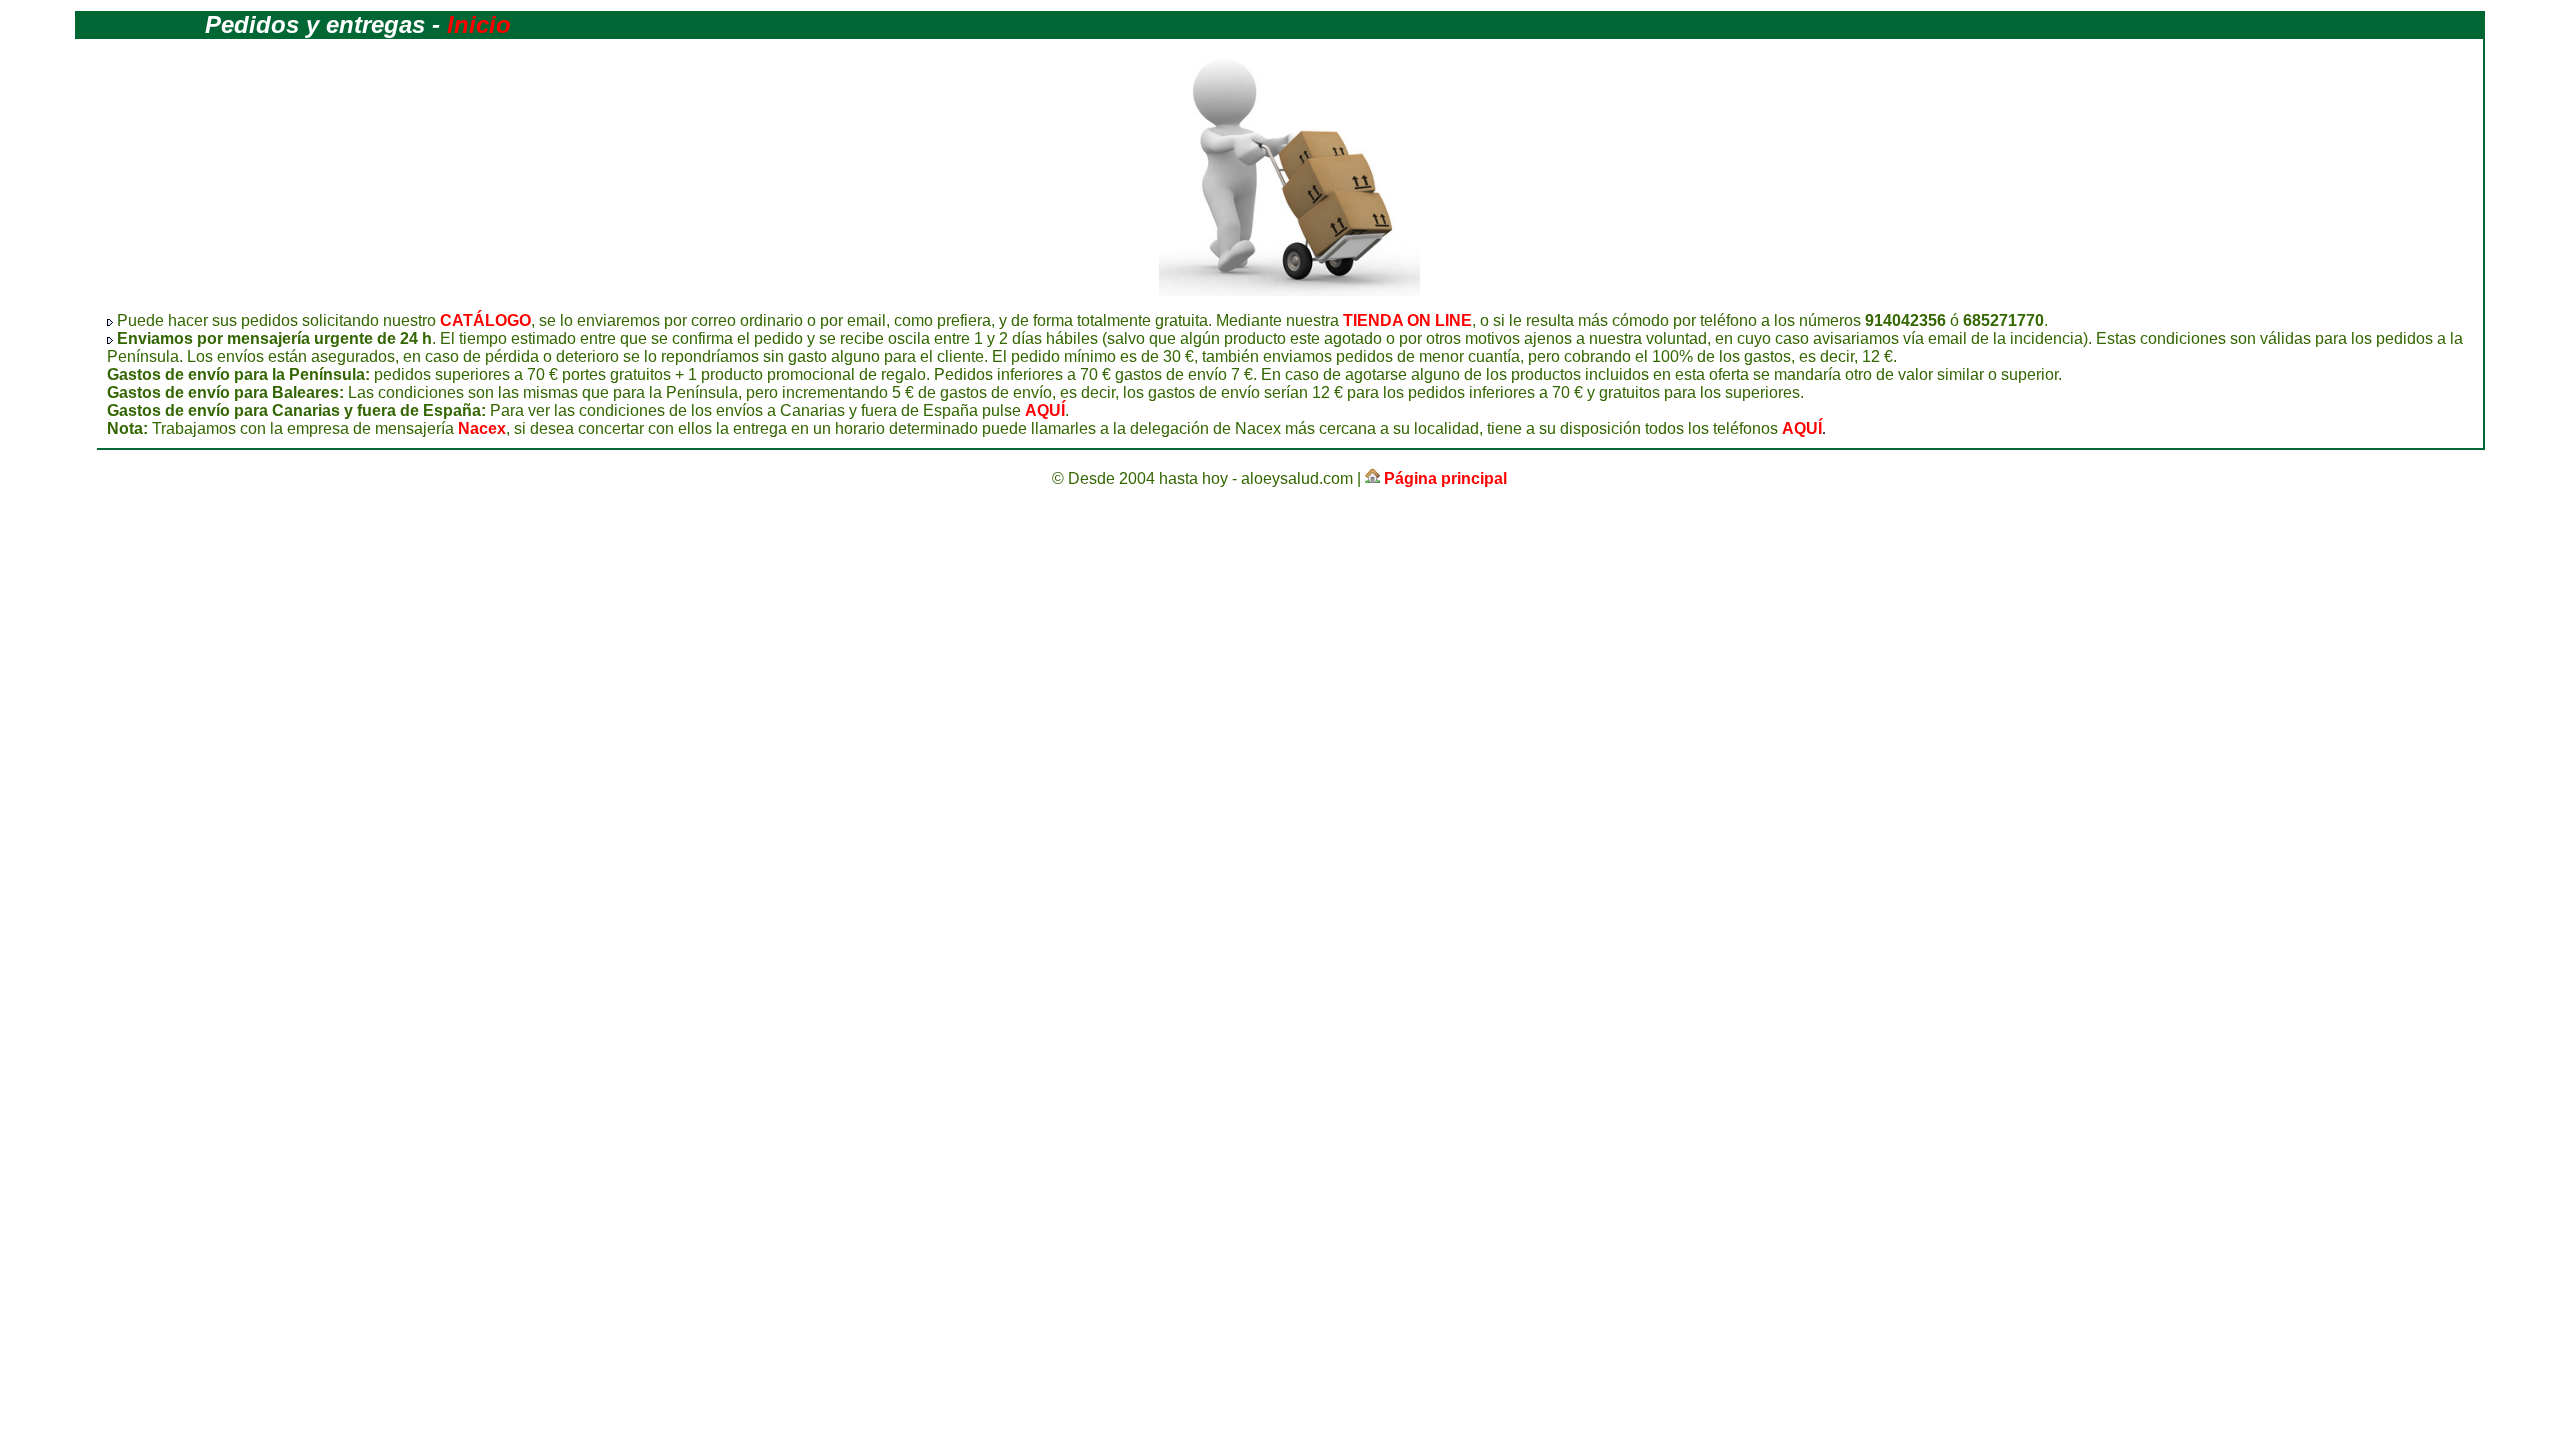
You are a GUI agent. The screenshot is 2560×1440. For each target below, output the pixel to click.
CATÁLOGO (485, 320)
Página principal (1445, 478)
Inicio (479, 24)
